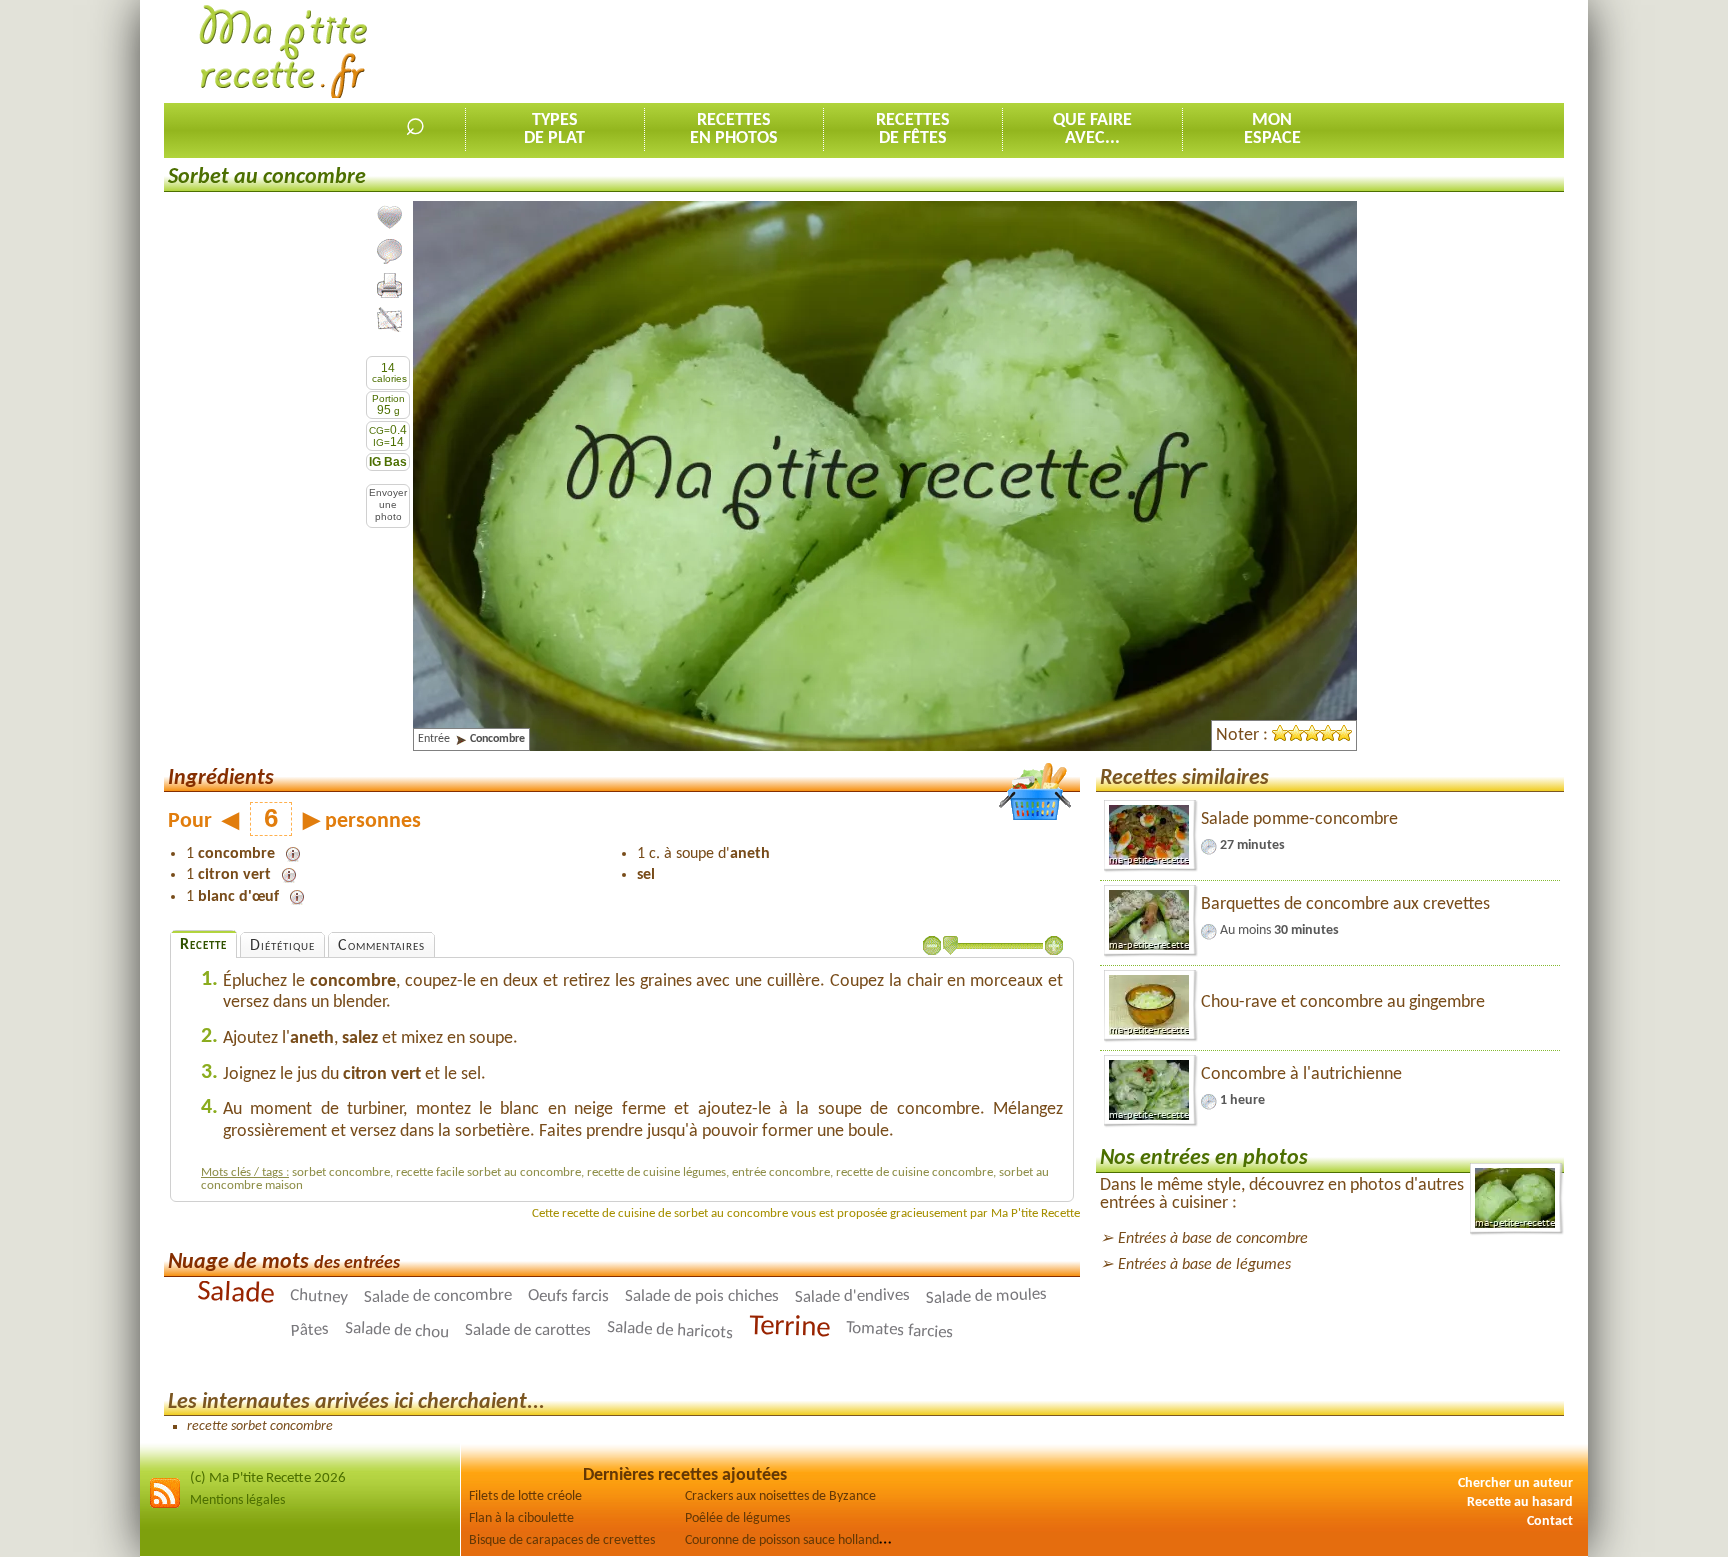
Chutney (319, 1296)
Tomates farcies (900, 1330)
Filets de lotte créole (525, 1496)
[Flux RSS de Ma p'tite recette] (165, 1505)
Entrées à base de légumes (1204, 1265)
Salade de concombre (438, 1296)
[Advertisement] (1200, 51)
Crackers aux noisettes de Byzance (780, 1496)
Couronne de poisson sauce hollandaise (793, 1540)
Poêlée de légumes (737, 1518)
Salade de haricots (670, 1330)
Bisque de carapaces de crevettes (562, 1540)
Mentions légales (237, 1500)
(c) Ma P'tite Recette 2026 (268, 1478)
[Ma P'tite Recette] (283, 52)
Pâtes (309, 1330)
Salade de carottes (528, 1329)
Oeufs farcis (568, 1296)
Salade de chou (397, 1330)
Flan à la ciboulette (521, 1518)
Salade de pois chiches (702, 1296)
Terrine (790, 1327)
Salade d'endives (852, 1295)
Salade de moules (987, 1295)
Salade (235, 1293)
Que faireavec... (1092, 129)
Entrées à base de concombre (1213, 1239)
